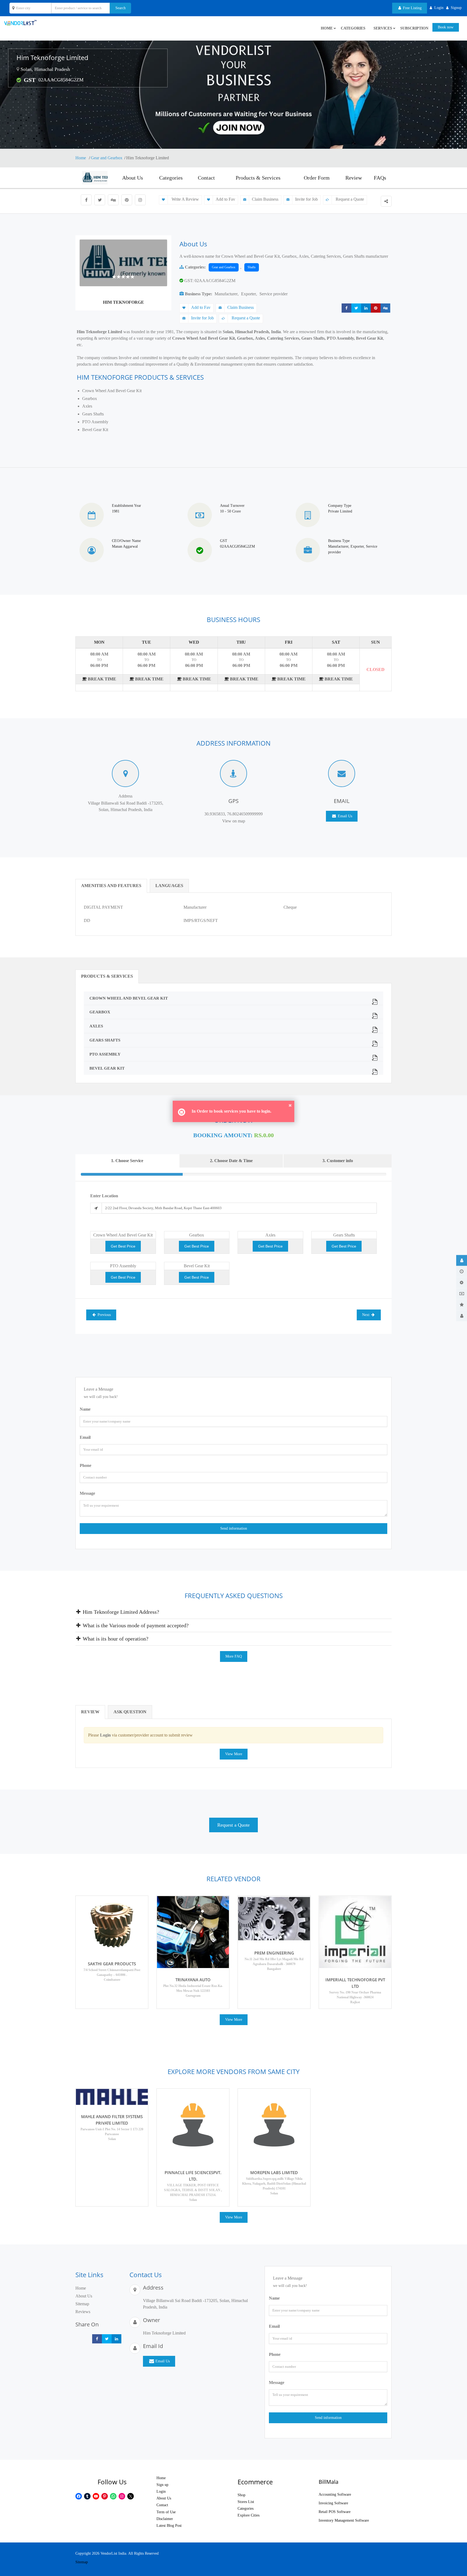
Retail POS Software (335, 2512)
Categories (353, 28)
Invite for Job (306, 199)
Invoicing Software (333, 2503)
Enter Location (104, 1196)
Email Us (344, 816)
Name (85, 1409)
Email (85, 1437)
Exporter (248, 294)
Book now (446, 27)
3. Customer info (338, 1161)
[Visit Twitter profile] (100, 200)
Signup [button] (456, 8)
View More (234, 1754)
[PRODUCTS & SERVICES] (462, 1282)
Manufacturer (226, 294)
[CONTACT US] (462, 1316)
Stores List (246, 2502)
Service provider (273, 294)
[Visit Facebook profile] (86, 200)
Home (81, 158)
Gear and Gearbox (107, 158)
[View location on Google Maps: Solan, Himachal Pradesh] (18, 69)
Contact (206, 178)
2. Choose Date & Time (231, 1161)
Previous (104, 1315)
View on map (234, 821)
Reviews (83, 2312)
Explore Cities (248, 2515)
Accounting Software (335, 2494)
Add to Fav (225, 199)
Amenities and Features (111, 886)
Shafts (252, 267)
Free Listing (412, 8)
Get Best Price (123, 1246)
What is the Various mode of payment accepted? (135, 1625)
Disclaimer (165, 2519)
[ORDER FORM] (462, 1294)
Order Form (317, 178)
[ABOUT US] (462, 1260)
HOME (327, 28)
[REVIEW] (462, 1305)
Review (354, 178)
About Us (133, 178)
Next (366, 1315)
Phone (86, 1465)
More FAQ (234, 1656)
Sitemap (82, 2304)
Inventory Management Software (344, 2520)
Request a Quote (349, 199)
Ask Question (130, 1712)
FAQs (380, 178)
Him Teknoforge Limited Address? (120, 1612)
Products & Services (258, 178)
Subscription (414, 28)
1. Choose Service (127, 1161)
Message (87, 1493)
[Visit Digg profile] (113, 200)
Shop (241, 2495)
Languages (169, 886)
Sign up (162, 2485)
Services (383, 28)
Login (161, 2491)
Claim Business (265, 199)
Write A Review (185, 199)
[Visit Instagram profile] (140, 200)
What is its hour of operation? (115, 1639)
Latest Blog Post (169, 2526)
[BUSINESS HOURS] (462, 1271)
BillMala (328, 2482)
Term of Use (166, 2512)
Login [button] (439, 8)
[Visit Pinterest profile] (127, 200)
